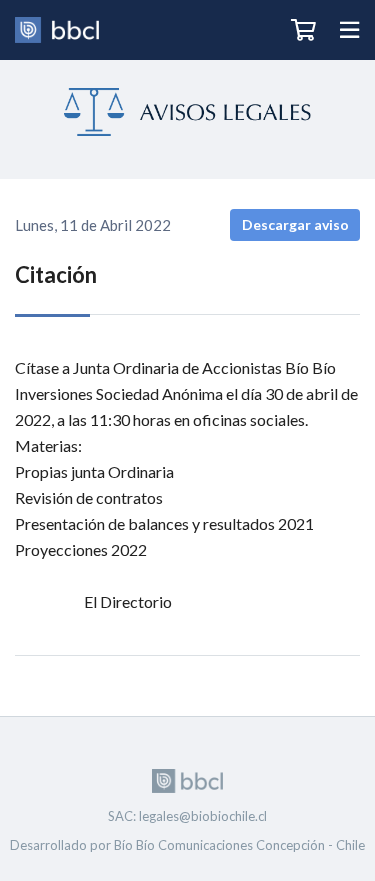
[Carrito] (303, 30)
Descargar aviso (295, 224)
